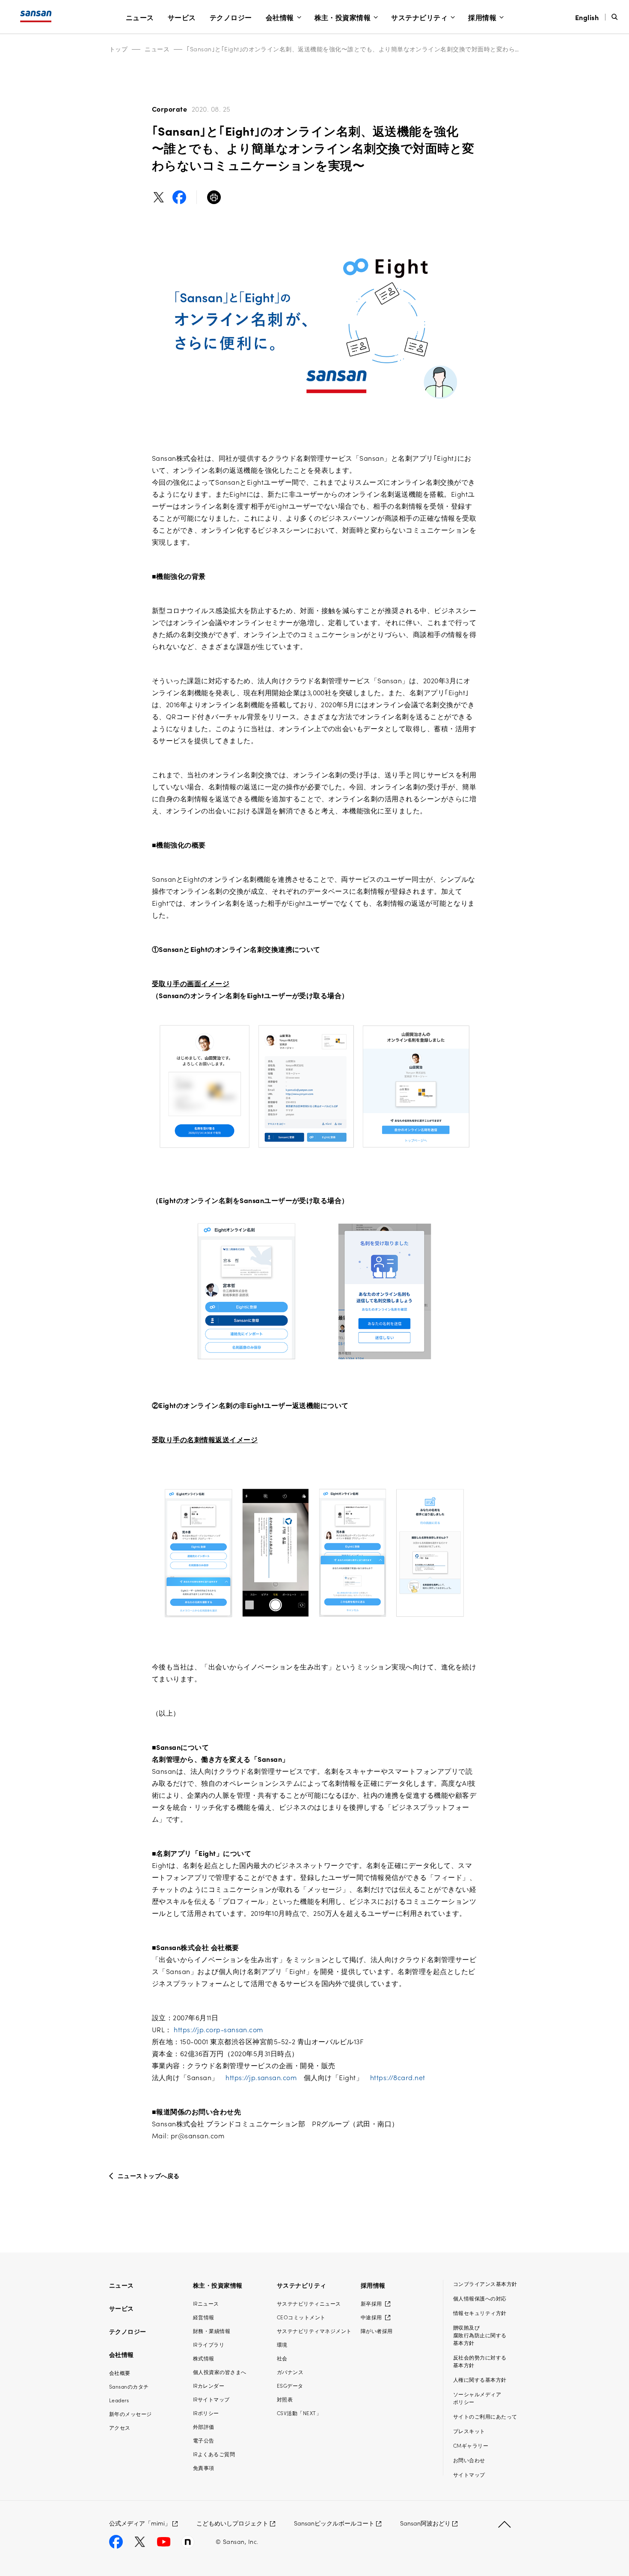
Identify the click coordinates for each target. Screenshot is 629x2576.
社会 (282, 2358)
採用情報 (482, 17)
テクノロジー (231, 17)
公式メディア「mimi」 (140, 2523)
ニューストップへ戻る (149, 2176)
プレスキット (469, 2431)
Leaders (119, 2400)
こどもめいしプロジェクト (232, 2523)
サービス (182, 17)
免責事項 (204, 2468)
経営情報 (204, 2317)
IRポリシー (206, 2413)
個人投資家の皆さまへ (220, 2372)
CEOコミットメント (301, 2317)
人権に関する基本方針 (480, 2379)
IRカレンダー (209, 2385)
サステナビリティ (419, 17)
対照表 (285, 2399)
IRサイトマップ (211, 2399)
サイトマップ (469, 2474)
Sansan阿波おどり (425, 2523)
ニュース (140, 17)
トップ (118, 49)
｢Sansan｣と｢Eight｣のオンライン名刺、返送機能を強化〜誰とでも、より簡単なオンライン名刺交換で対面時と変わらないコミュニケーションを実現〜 (397, 49)
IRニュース (206, 2303)
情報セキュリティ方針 (480, 2313)
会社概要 (120, 2373)
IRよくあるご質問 (214, 2454)
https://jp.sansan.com (261, 2077)
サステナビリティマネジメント (314, 2331)
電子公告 (204, 2440)
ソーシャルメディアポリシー (477, 2398)
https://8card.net (398, 2077)
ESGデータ (290, 2385)
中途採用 (372, 2317)
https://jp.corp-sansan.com (218, 2029)
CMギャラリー (471, 2445)
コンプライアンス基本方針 (485, 2284)
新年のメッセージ (131, 2414)
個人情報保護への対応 (480, 2298)
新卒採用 (372, 2303)
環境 (282, 2344)
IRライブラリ (209, 2344)
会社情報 (280, 17)
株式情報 (204, 2358)
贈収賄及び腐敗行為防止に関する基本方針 (480, 2335)
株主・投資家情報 (343, 17)
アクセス (120, 2427)
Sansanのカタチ (129, 2386)
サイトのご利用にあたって (485, 2416)
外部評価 (204, 2426)
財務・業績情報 (212, 2331)
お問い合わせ (469, 2460)
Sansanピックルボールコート (334, 2523)
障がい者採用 (377, 2331)
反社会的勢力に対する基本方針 (480, 2361)
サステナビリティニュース (309, 2303)
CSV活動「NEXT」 (299, 2413)
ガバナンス (290, 2372)
